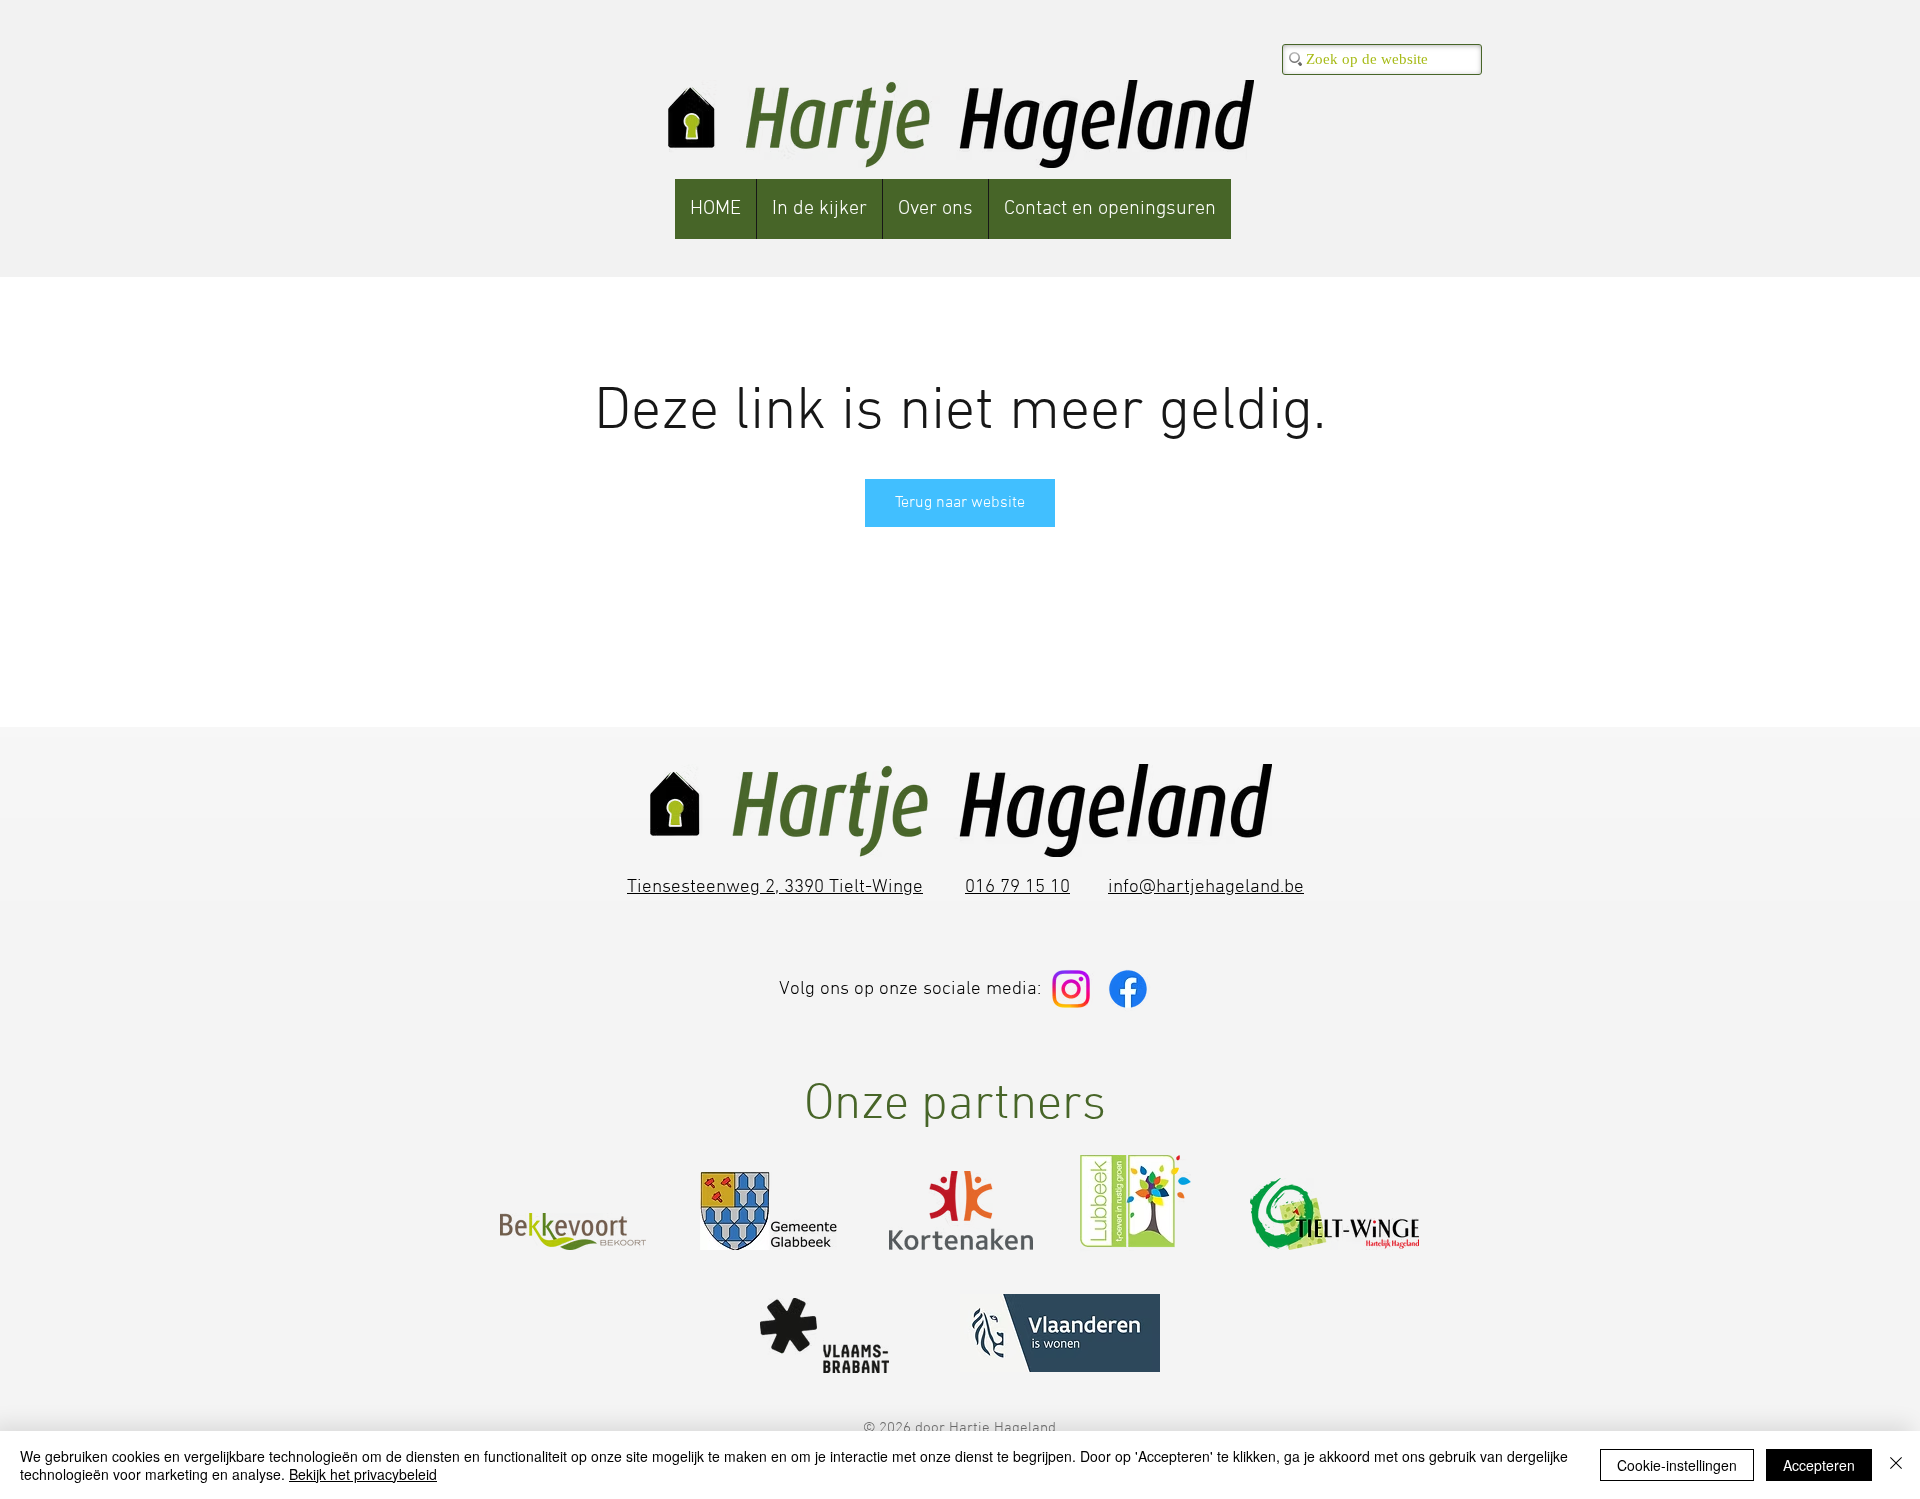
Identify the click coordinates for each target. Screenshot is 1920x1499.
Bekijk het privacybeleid (363, 1474)
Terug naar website (960, 503)
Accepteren (1819, 1465)
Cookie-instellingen (1677, 1465)
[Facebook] (1128, 989)
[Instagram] (1071, 989)
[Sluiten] (1896, 1465)
